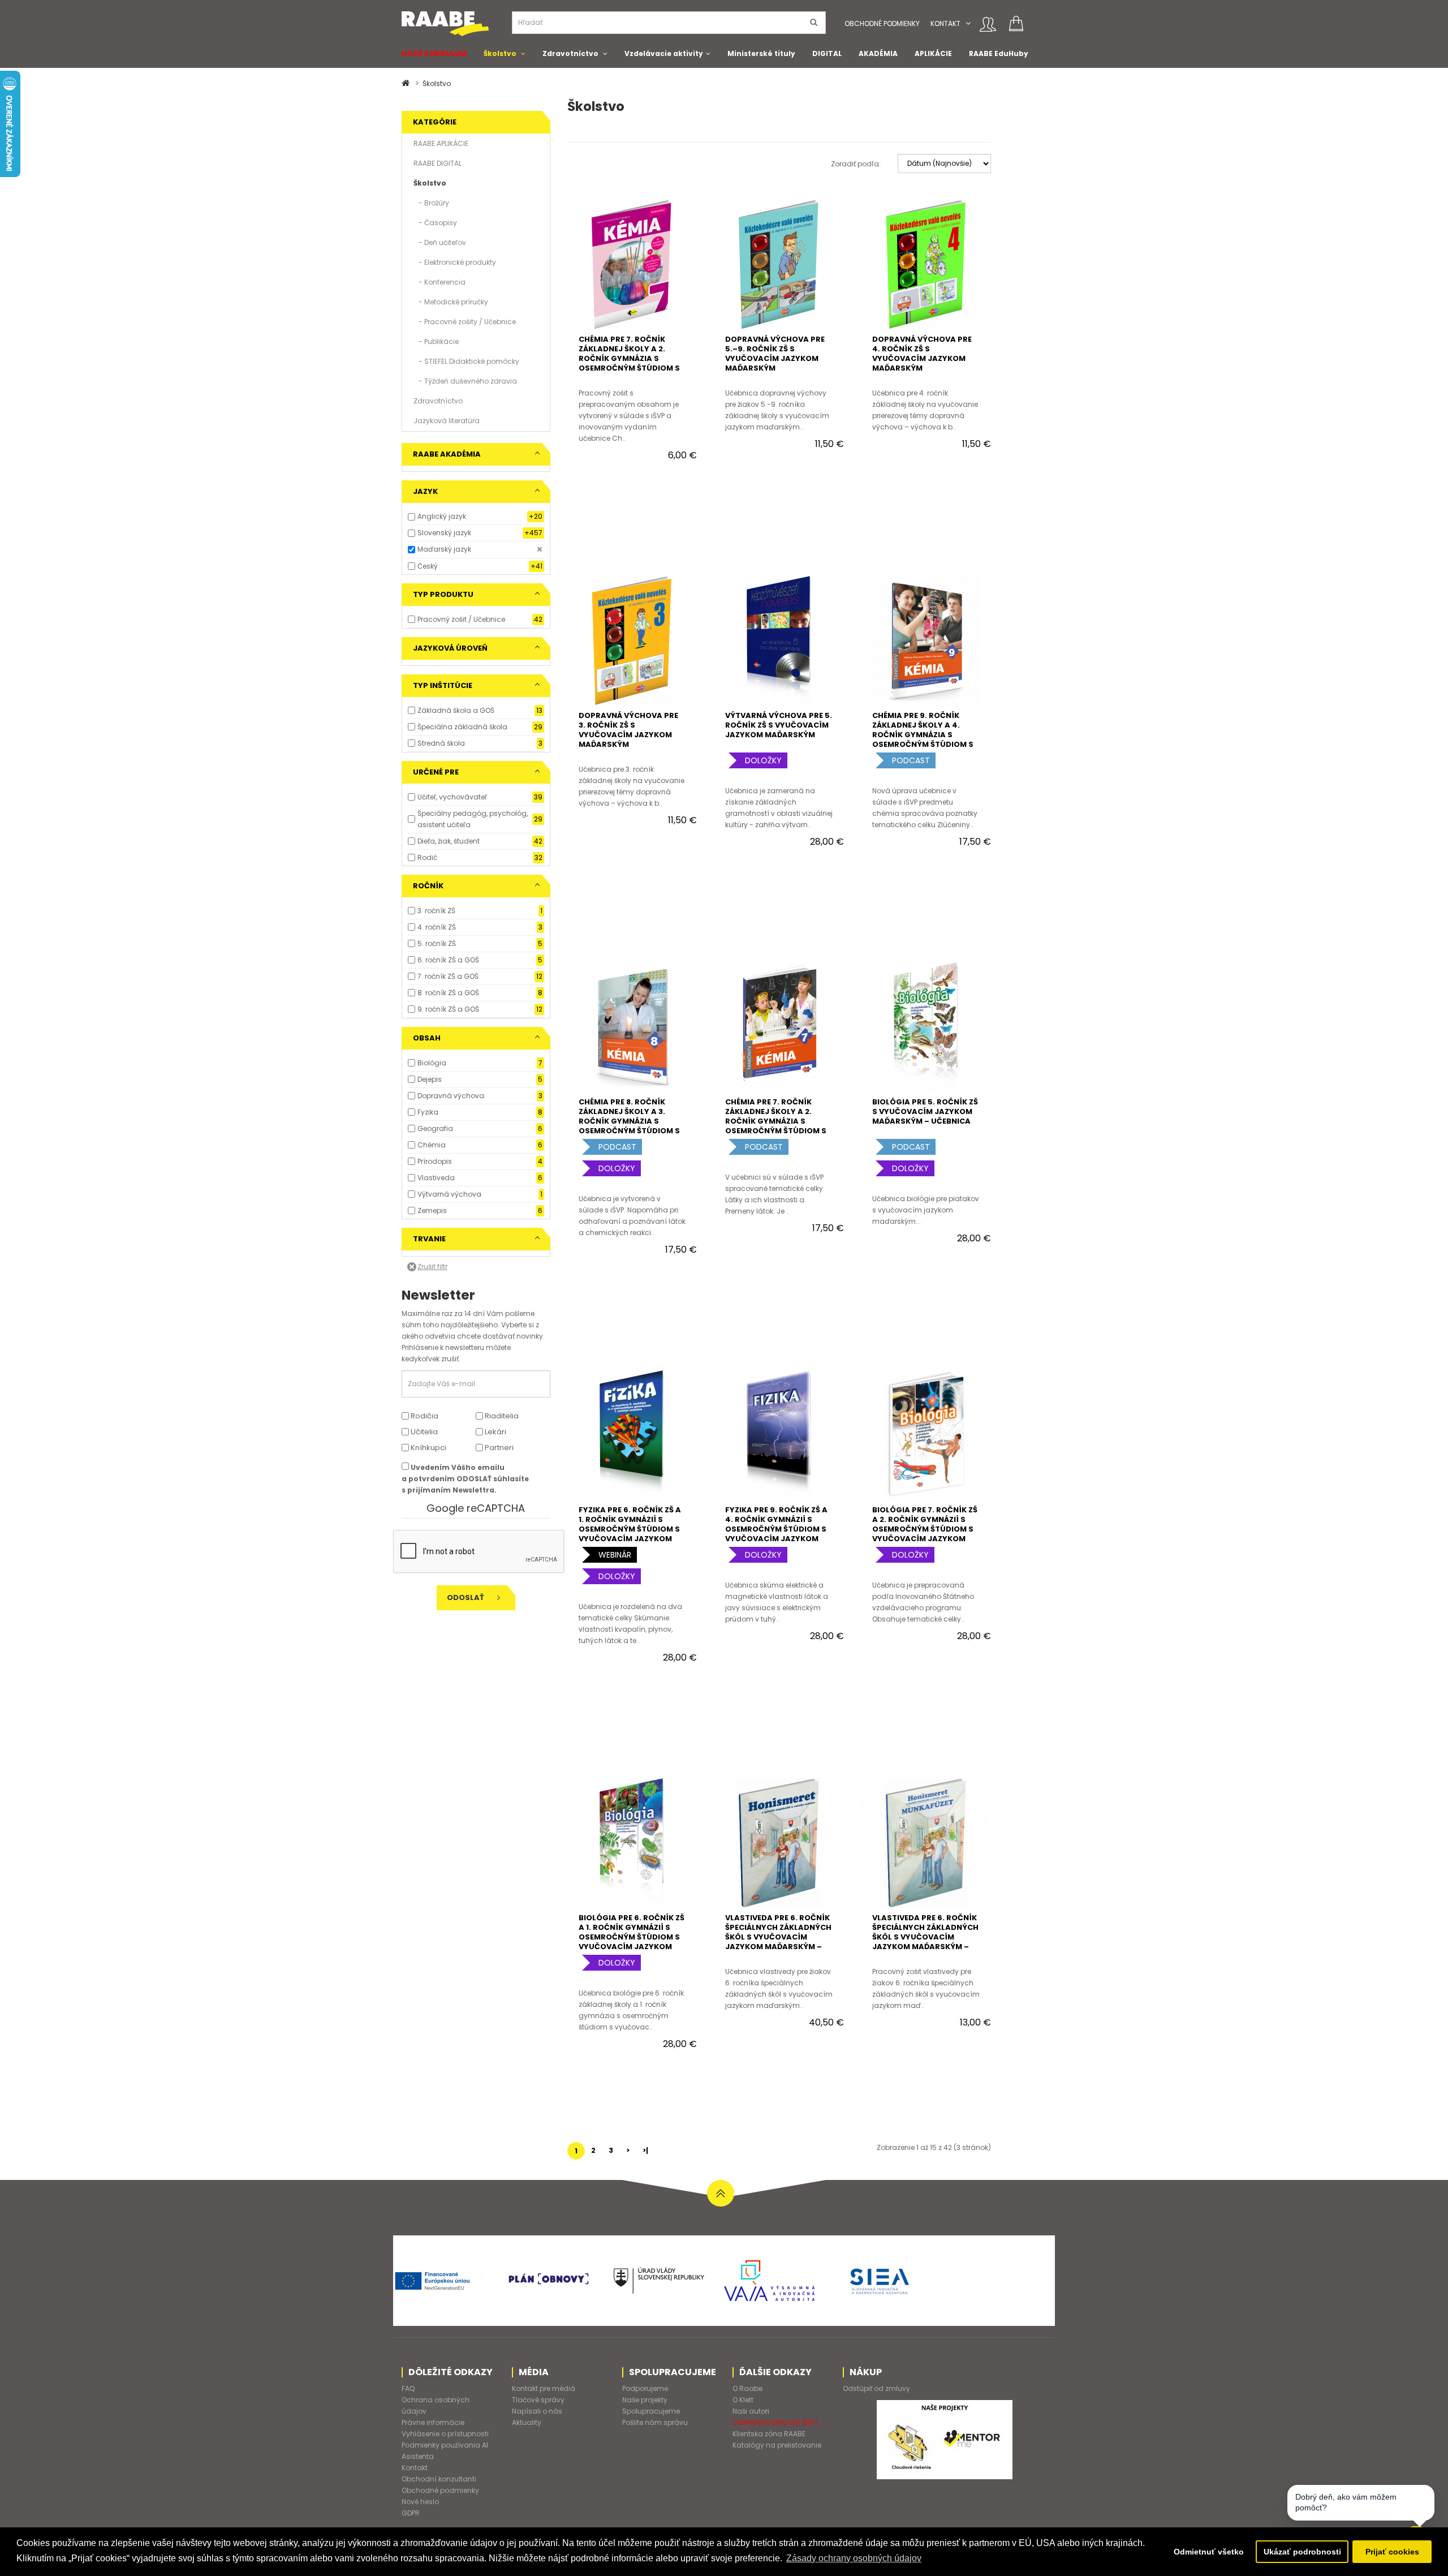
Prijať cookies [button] (1392, 2552)
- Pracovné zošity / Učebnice (465, 322)
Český (428, 566)
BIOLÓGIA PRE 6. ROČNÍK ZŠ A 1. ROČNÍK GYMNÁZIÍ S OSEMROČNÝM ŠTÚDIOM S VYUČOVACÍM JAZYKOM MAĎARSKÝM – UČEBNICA (632, 1937)
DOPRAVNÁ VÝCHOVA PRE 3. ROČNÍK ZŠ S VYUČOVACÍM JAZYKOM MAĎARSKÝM (628, 730)
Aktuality (527, 2422)
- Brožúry (431, 203)
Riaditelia (501, 1416)
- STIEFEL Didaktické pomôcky (466, 361)
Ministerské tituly (761, 53)
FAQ (408, 2388)
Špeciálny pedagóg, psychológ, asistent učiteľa (473, 819)
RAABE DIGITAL (438, 163)
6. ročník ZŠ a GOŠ (448, 960)
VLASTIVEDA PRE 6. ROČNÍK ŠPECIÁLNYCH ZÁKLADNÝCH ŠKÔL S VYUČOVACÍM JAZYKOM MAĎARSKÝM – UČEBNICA (778, 1937)
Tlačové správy (538, 2400)
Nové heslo (420, 2502)
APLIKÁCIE (933, 53)
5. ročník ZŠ (437, 943)
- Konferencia (439, 282)
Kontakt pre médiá (544, 2388)
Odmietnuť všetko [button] (1209, 2552)
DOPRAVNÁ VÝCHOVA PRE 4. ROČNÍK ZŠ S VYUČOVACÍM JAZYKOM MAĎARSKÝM (922, 354)
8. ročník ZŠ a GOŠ (448, 993)
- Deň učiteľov (440, 242)
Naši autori (751, 2411)
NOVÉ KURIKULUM (434, 53)
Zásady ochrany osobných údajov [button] (854, 2558)
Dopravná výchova (451, 1096)
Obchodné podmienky (882, 23)
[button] (968, 23)
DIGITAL (827, 53)
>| (645, 2150)
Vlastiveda (436, 1178)
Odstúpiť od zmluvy (876, 2388)
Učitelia (423, 1432)
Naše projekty (645, 2400)
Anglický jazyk (442, 516)
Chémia (432, 1145)
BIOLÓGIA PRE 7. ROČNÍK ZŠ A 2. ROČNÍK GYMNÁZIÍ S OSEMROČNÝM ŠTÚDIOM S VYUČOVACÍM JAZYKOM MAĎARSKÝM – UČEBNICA (925, 1529)
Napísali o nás (537, 2411)
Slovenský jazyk (444, 533)
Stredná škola (441, 743)
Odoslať (466, 1597)
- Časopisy (435, 223)
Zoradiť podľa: (856, 164)
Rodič (427, 857)
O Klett (743, 2400)
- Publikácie (436, 341)
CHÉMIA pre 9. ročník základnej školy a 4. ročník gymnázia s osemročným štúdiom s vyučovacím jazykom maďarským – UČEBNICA (923, 739)
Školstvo (500, 53)
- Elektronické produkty (455, 262)
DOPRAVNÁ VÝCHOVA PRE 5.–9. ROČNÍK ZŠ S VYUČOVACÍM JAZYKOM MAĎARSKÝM (775, 354)
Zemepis (432, 1210)
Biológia (432, 1063)
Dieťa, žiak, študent (449, 841)
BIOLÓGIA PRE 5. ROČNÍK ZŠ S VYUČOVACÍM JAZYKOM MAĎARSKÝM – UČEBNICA (925, 1111)
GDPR (411, 2513)
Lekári (495, 1432)
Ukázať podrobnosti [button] (1302, 2552)
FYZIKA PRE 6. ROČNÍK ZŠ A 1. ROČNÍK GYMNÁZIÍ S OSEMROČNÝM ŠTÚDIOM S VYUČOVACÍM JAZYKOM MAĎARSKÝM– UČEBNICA (630, 1529)
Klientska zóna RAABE (769, 2434)
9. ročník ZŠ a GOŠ (448, 1009)
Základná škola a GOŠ (456, 710)
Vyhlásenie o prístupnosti (445, 2434)
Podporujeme (645, 2388)
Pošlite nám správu (655, 2422)
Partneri (498, 1448)
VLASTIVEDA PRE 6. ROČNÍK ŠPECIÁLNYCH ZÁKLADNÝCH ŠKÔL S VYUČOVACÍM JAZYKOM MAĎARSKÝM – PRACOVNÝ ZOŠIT (925, 1937)
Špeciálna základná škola (462, 727)
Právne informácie (433, 2422)
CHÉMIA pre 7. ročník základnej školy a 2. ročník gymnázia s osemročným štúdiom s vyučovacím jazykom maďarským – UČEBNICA (776, 1126)
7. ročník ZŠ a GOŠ (448, 976)
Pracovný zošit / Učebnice (461, 619)
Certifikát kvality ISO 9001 (775, 2422)
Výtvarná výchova (449, 1194)
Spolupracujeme (651, 2411)
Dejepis (430, 1079)
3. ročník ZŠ (436, 911)
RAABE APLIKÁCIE (441, 143)
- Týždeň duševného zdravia (465, 381)
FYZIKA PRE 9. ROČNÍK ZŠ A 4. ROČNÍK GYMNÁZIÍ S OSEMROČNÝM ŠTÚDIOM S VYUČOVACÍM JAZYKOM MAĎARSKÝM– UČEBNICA (776, 1529)
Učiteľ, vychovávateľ (452, 797)
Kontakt (945, 23)
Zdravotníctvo (570, 53)
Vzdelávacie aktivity (664, 53)
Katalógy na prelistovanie (777, 2445)
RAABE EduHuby (999, 53)
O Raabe (747, 2388)
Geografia (435, 1128)
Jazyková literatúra (447, 421)
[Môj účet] (988, 24)
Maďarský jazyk (444, 549)
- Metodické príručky (451, 302)
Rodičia (424, 1416)
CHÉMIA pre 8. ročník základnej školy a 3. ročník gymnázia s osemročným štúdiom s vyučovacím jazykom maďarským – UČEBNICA (629, 1126)
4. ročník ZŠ (437, 927)
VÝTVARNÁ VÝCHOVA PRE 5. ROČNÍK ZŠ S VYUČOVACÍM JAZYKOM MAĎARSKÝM (779, 725)
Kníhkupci (428, 1448)
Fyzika (428, 1112)
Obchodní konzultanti (439, 2479)
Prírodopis (435, 1161)
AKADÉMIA (878, 53)
